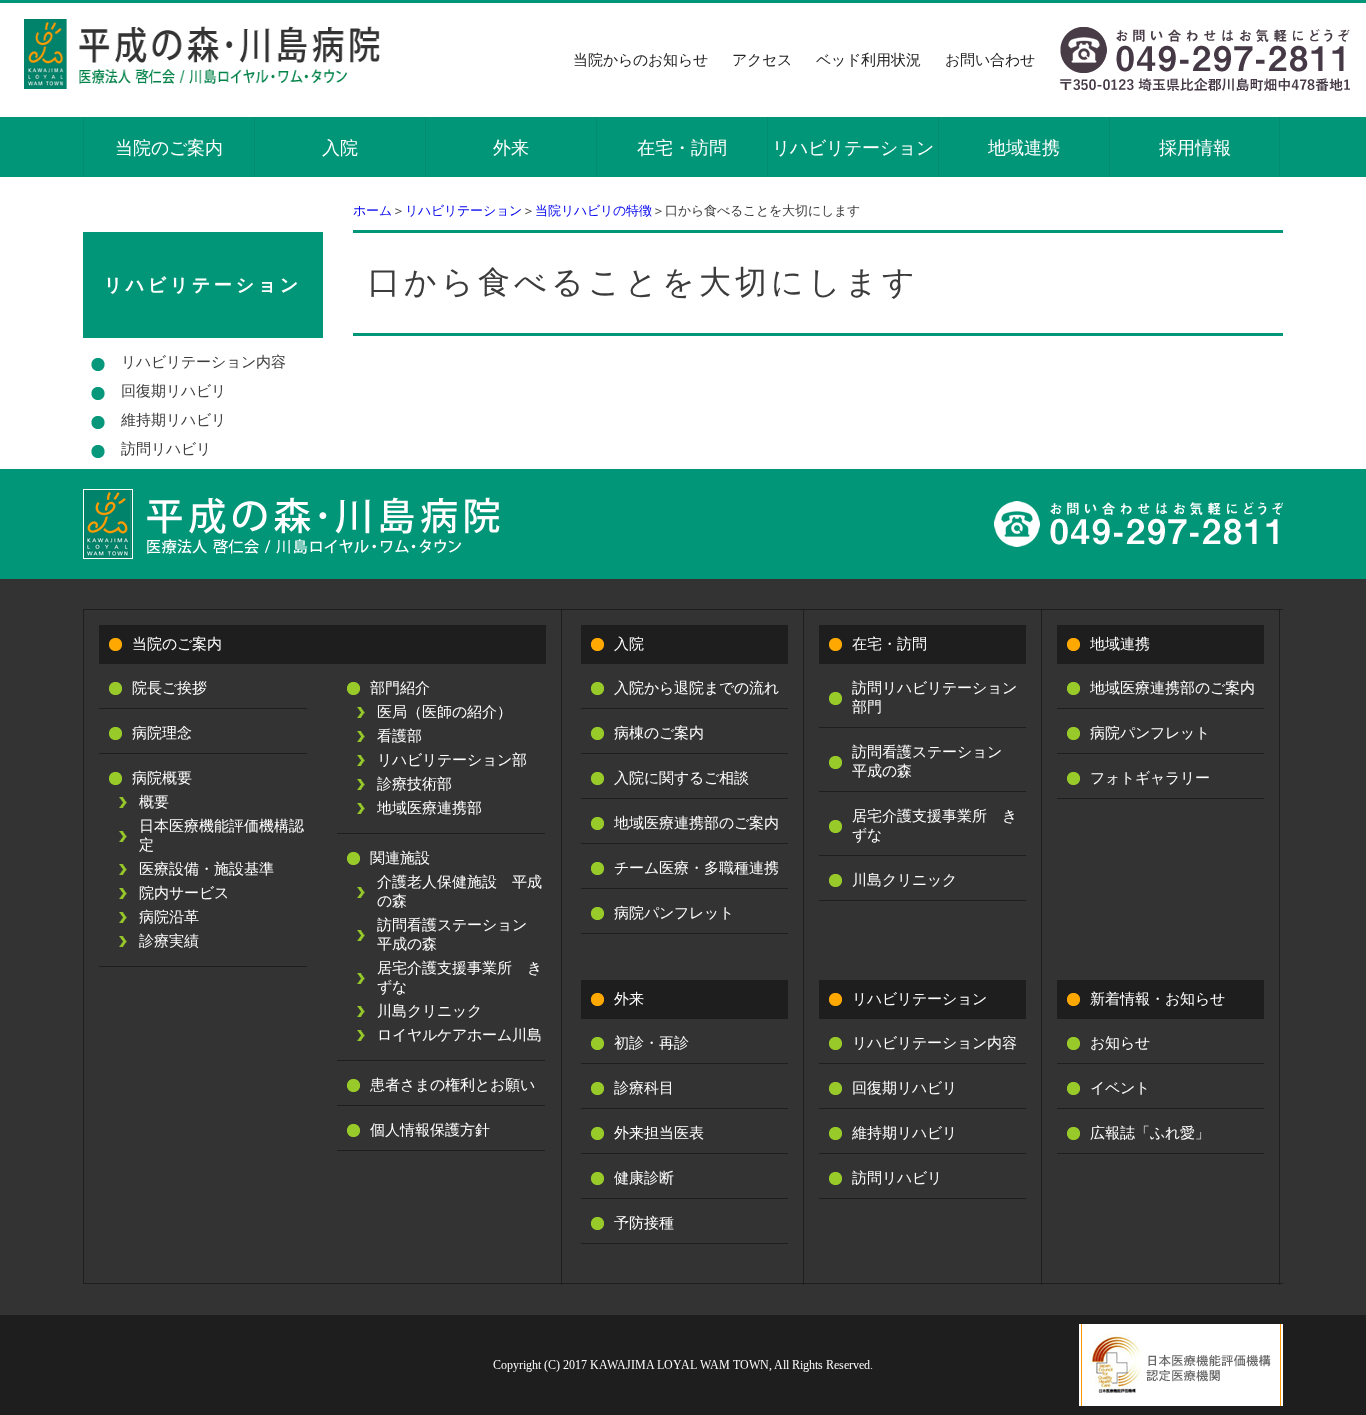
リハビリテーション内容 (203, 362)
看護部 (399, 736)
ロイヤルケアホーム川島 (459, 1035)
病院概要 (162, 778)
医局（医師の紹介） (444, 712)
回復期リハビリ (173, 391)
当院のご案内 (169, 148)
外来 (511, 148)
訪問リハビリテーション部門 (934, 697)
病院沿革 (169, 917)
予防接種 (644, 1223)
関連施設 (400, 858)
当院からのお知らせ (640, 60)
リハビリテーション (853, 148)
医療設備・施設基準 (206, 869)
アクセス (762, 60)
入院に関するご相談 (681, 778)
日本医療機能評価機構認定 (221, 835)
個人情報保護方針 (430, 1130)
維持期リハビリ (173, 420)
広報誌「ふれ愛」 (1150, 1133)
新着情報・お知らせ (1157, 999)
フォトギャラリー (1150, 778)
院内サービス (184, 893)
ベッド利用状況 (868, 60)
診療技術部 (414, 784)
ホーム (372, 210)
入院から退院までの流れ (696, 688)
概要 (154, 802)
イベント (1120, 1088)
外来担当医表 (659, 1133)
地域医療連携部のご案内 (696, 823)
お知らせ (1120, 1043)
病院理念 (162, 733)
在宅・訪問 (682, 148)
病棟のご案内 (659, 733)
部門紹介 (400, 688)
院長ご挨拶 (169, 688)
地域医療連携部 (429, 808)
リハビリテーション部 (452, 760)
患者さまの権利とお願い (452, 1085)
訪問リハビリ (166, 449)
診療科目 (644, 1088)
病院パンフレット (674, 913)
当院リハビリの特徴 (593, 210)
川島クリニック (429, 1011)
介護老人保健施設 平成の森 (459, 891)
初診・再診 (651, 1043)
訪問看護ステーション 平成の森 (459, 934)
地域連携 (1024, 148)
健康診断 (644, 1178)
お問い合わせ (990, 60)
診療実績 (169, 941)
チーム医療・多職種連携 (696, 868)
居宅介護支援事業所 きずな (459, 977)
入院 (340, 148)
